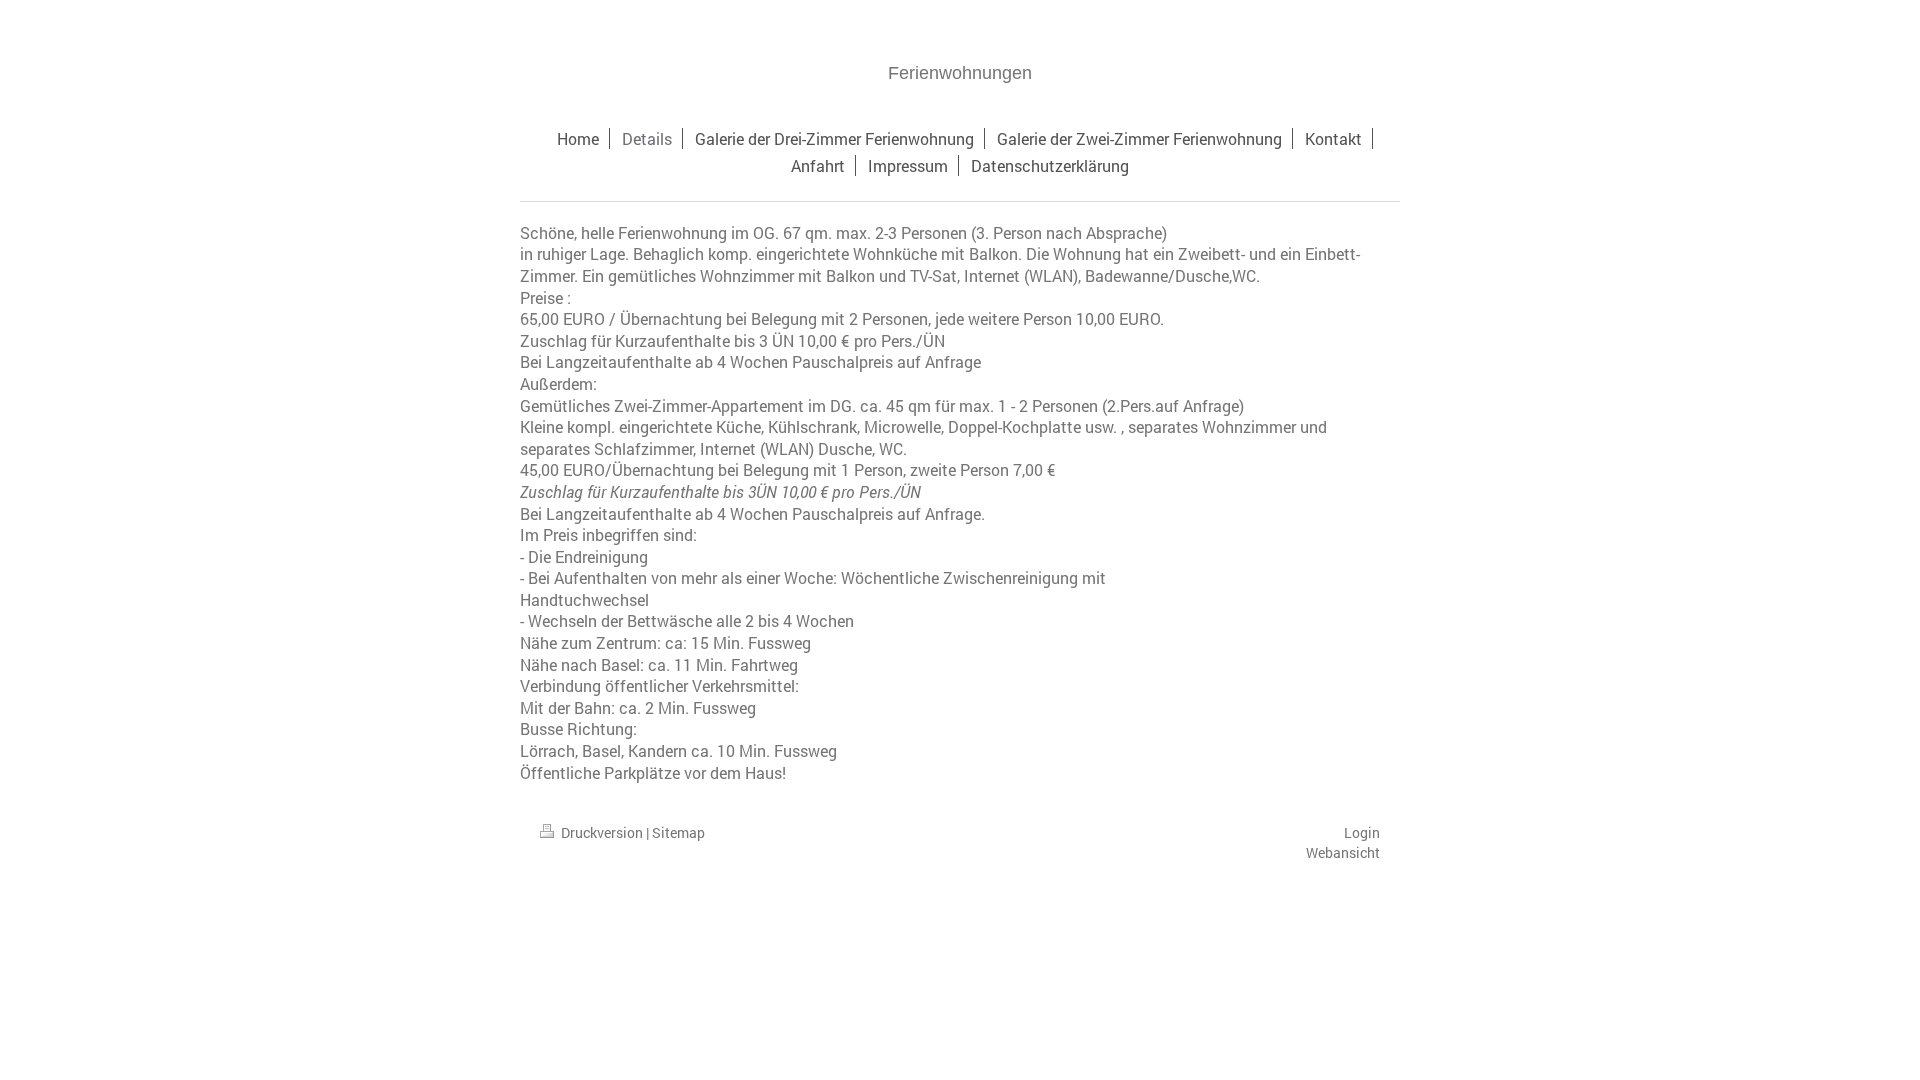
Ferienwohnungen (960, 73)
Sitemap (678, 832)
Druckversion (602, 832)
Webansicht (1343, 852)
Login (1362, 832)
